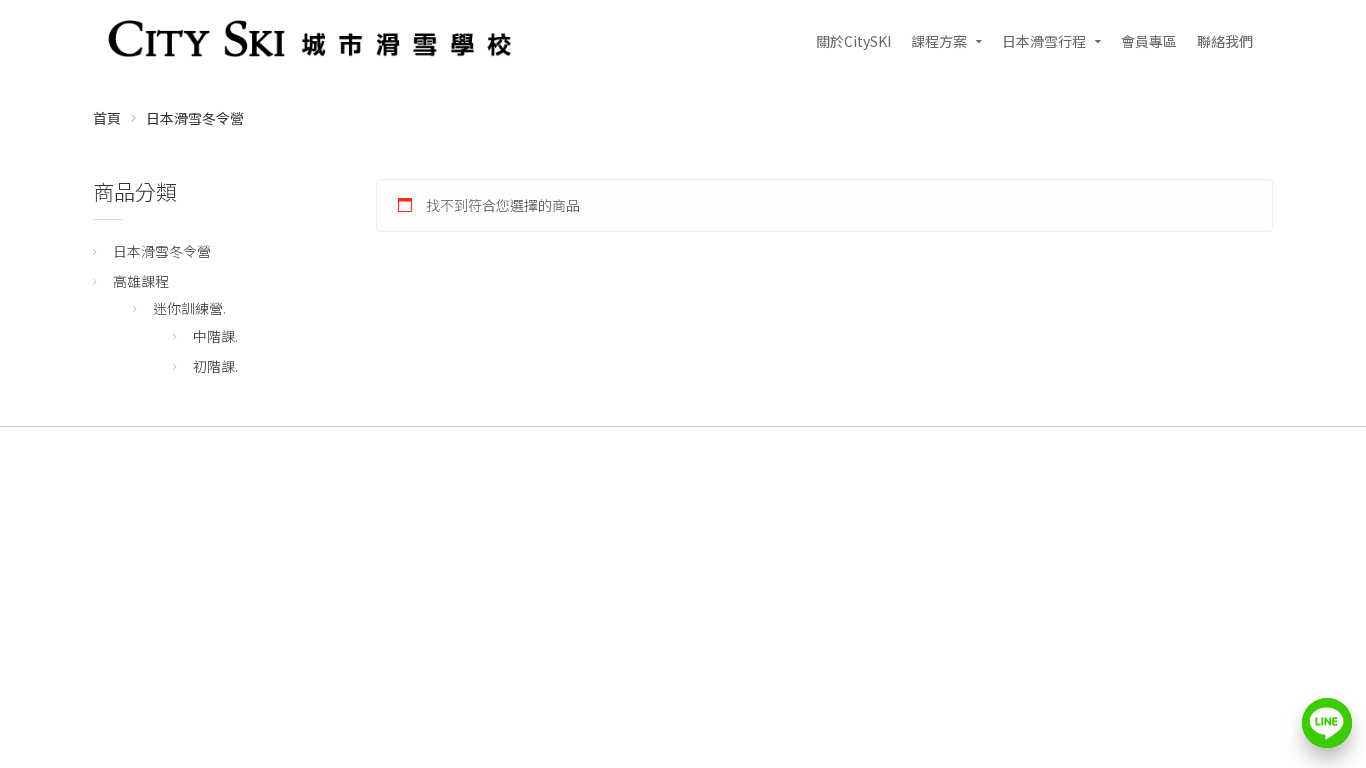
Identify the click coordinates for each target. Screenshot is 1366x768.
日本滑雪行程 (1044, 41)
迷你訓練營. (189, 308)
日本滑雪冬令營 (162, 251)
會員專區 (1149, 41)
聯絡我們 (1225, 41)
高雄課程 (141, 281)
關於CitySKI (853, 41)
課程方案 (939, 41)
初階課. (215, 366)
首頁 (107, 118)
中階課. (215, 336)
